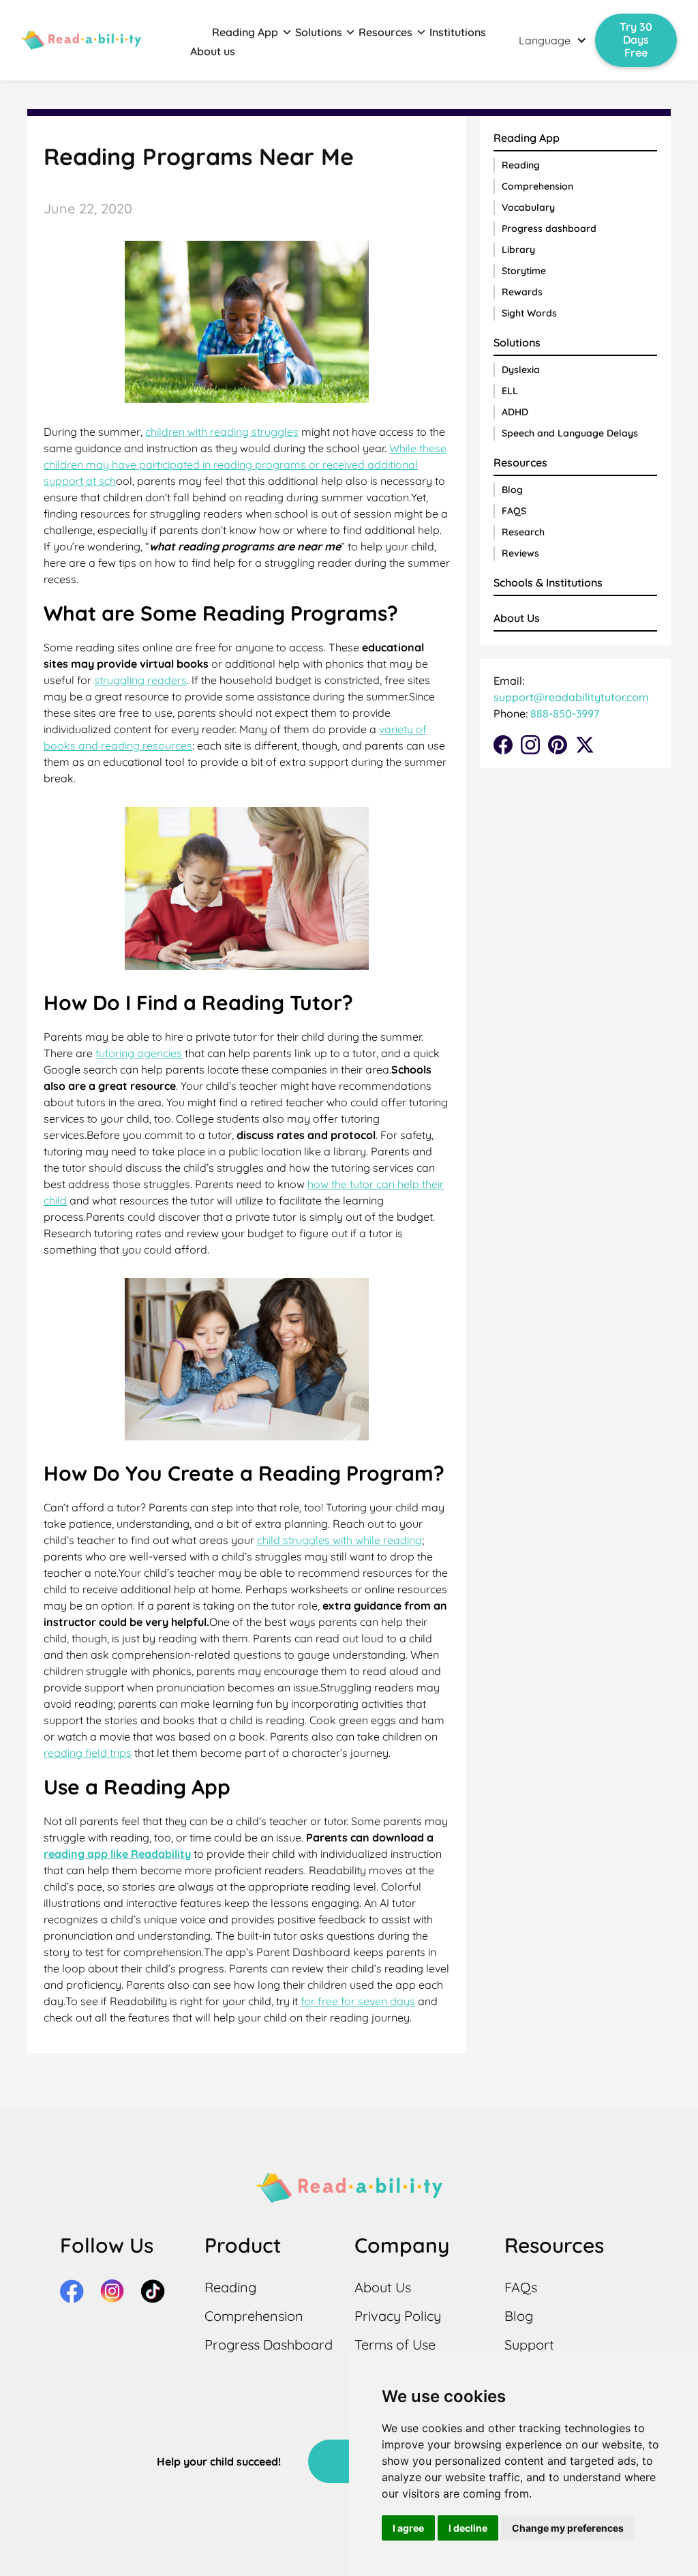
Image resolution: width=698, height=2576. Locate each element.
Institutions (458, 32)
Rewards (522, 292)
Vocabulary (528, 207)
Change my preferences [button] (568, 2528)
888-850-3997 (563, 713)
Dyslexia (521, 370)
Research (523, 532)
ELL (510, 391)
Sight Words (529, 313)
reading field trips (88, 1753)
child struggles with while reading (339, 1540)
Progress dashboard (549, 228)
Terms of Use (395, 2344)
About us (213, 51)
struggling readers (140, 680)
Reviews (520, 553)
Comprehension (537, 186)
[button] (252, 32)
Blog (512, 490)
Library (518, 250)
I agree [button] (408, 2528)
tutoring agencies (139, 1053)
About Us (517, 618)
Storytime (524, 271)
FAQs (521, 2287)
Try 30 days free (636, 40)
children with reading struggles (222, 432)
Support (529, 2344)
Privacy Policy (398, 2316)
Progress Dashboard (269, 2344)
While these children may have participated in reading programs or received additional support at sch (245, 464)
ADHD (515, 412)
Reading (521, 165)
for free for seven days (358, 2001)
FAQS (514, 511)
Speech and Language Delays (570, 433)
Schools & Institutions (548, 582)
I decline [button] (468, 2528)
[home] (81, 40)
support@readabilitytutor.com (571, 697)
